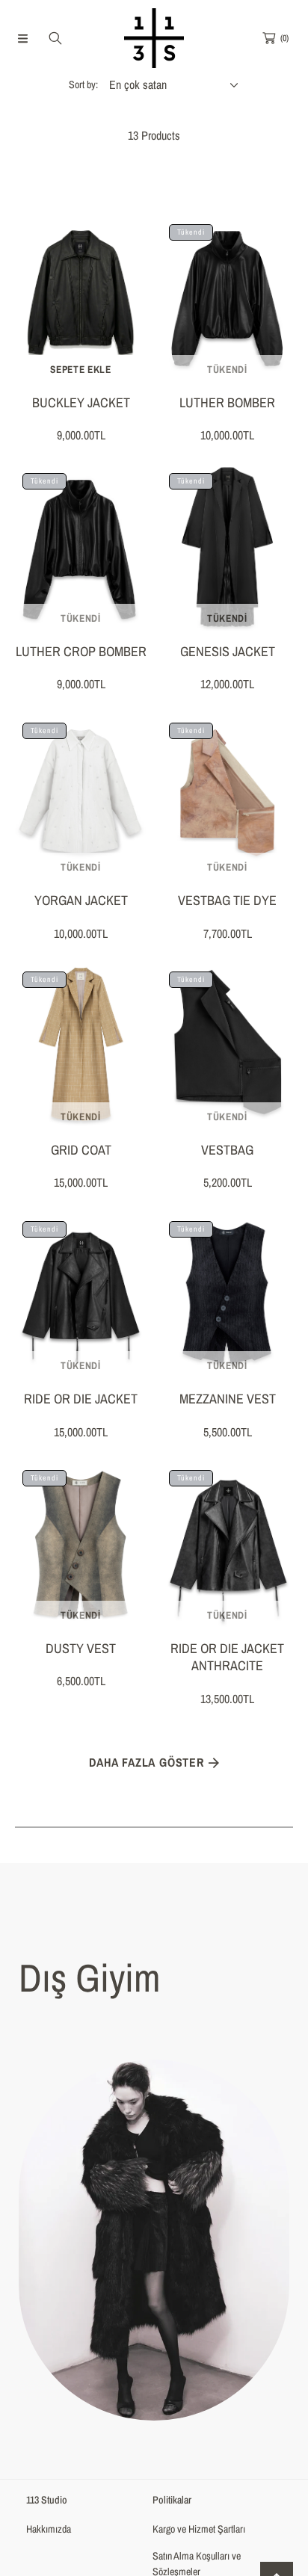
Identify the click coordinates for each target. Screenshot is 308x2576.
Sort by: (83, 84)
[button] (22, 38)
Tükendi (227, 369)
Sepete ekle (80, 369)
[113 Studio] (154, 38)
